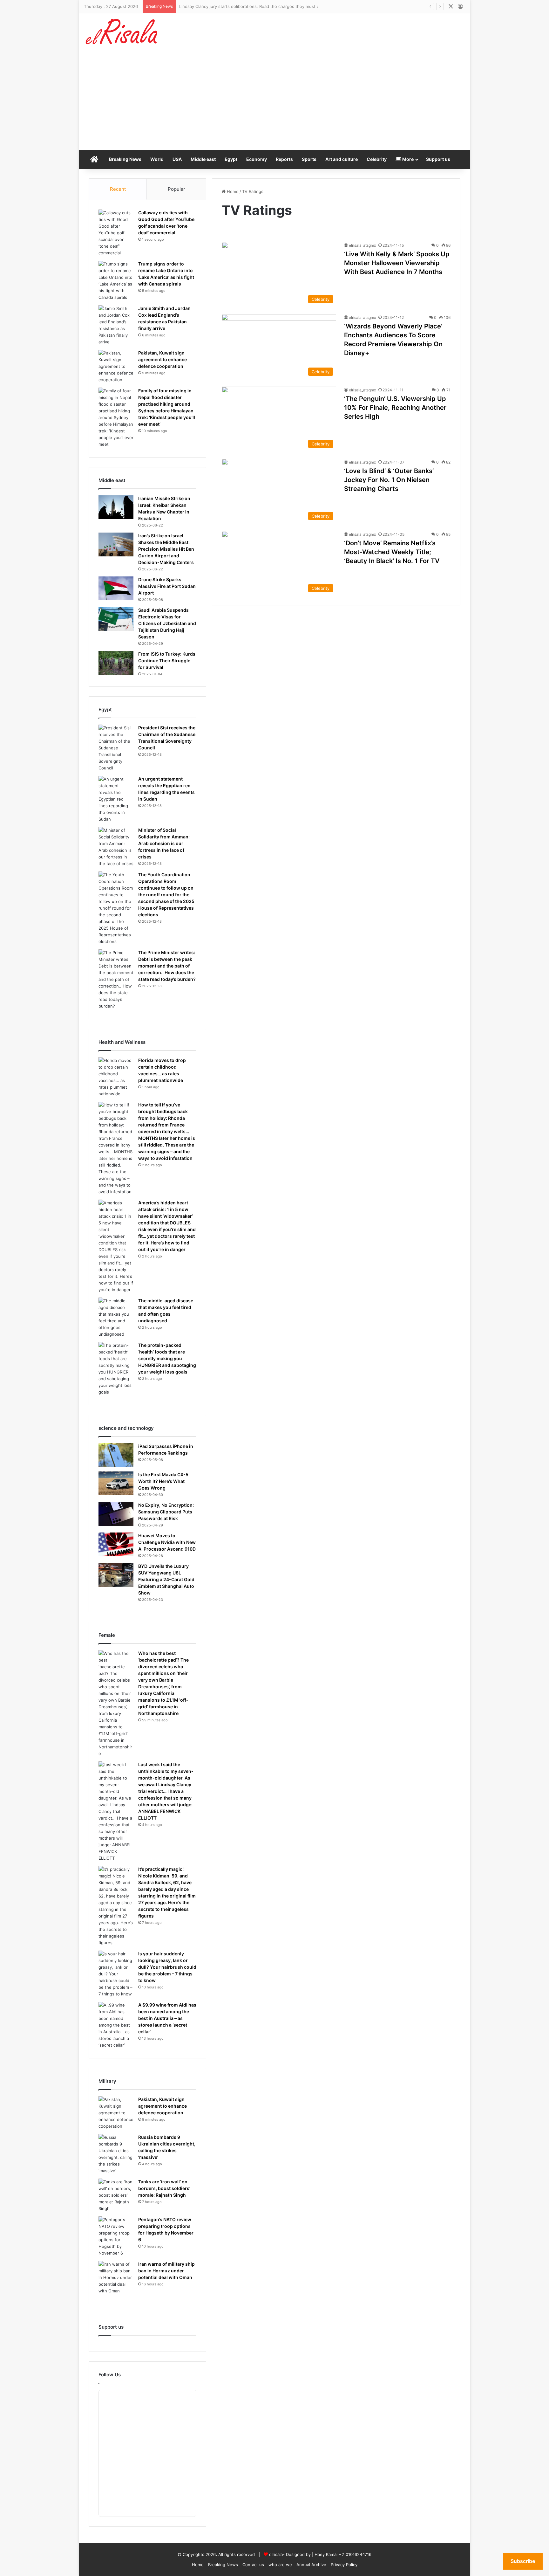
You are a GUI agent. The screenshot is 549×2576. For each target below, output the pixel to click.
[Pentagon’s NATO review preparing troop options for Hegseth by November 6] (116, 2236)
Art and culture (342, 159)
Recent (118, 189)
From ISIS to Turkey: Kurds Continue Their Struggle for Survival (167, 661)
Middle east (203, 159)
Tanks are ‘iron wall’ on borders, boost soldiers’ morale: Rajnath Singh (164, 2188)
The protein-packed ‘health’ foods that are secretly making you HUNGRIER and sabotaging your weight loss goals (167, 1358)
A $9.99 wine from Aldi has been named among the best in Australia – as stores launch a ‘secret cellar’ (167, 2018)
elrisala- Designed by (291, 2554)
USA (177, 159)
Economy (257, 159)
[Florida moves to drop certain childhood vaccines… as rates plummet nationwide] (116, 1077)
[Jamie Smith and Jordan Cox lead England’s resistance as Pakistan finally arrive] (116, 325)
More (407, 159)
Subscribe (523, 2561)
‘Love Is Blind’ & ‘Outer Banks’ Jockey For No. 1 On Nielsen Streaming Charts (389, 480)
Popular (176, 189)
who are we (280, 2565)
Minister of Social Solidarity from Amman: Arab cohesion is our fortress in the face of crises (164, 843)
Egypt (231, 159)
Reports (284, 159)
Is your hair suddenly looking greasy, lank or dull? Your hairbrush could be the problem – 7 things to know (167, 1967)
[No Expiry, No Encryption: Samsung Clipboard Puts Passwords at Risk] (116, 1514)
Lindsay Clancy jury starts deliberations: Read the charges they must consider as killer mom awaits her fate (286, 6)
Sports (309, 159)
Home (232, 191)
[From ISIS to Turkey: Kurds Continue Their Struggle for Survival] (116, 663)
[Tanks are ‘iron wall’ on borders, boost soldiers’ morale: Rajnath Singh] (116, 2195)
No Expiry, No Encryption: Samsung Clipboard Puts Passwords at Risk (166, 1512)
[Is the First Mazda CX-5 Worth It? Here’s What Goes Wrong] (116, 1483)
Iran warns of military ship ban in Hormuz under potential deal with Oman (166, 2271)
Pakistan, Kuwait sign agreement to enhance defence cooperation (163, 359)
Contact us (253, 2565)
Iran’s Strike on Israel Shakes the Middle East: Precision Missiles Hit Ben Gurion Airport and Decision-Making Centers (166, 549)
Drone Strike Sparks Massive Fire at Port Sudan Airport (167, 586)
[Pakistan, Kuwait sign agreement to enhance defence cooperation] (116, 366)
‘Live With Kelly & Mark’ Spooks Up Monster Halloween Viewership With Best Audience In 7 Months (397, 263)
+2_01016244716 (355, 2554)
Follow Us (110, 2375)
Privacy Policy (344, 2565)
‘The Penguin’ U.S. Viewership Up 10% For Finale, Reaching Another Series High (395, 408)
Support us (438, 159)
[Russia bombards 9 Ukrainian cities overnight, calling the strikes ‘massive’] (116, 2154)
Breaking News (125, 159)
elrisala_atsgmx (362, 245)
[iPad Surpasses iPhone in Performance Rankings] (116, 1455)
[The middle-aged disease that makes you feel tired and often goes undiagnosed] (116, 1318)
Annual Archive (311, 2565)
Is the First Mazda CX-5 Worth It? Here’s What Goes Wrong (163, 1481)
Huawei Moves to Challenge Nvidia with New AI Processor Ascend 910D (167, 1542)
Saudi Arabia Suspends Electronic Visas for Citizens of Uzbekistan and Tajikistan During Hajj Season (167, 623)
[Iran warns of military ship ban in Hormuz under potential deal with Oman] (116, 2278)
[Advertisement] (274, 102)
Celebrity (377, 159)
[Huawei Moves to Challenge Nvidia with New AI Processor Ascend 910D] (116, 1544)
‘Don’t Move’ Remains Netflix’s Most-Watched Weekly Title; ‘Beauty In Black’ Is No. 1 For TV (392, 552)
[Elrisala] (122, 34)
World (157, 159)
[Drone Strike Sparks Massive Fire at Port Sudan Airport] (116, 588)
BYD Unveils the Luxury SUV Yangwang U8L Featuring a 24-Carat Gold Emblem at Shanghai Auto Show (166, 1579)
